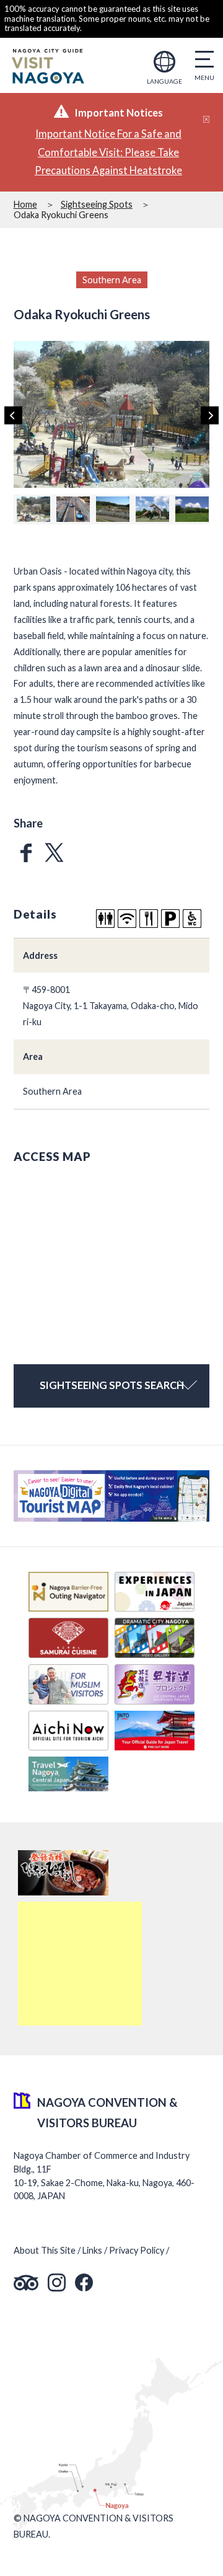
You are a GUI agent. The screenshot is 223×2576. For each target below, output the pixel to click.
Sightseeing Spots (97, 204)
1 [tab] (84, 479)
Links (92, 2250)
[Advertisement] (80, 1964)
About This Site (45, 2250)
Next (210, 416)
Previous (13, 416)
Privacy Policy (137, 2250)
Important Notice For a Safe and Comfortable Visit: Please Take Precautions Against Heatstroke (108, 152)
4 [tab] (115, 479)
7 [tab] (147, 479)
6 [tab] (137, 479)
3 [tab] (105, 479)
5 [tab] (126, 479)
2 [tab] (94, 479)
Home (25, 204)
